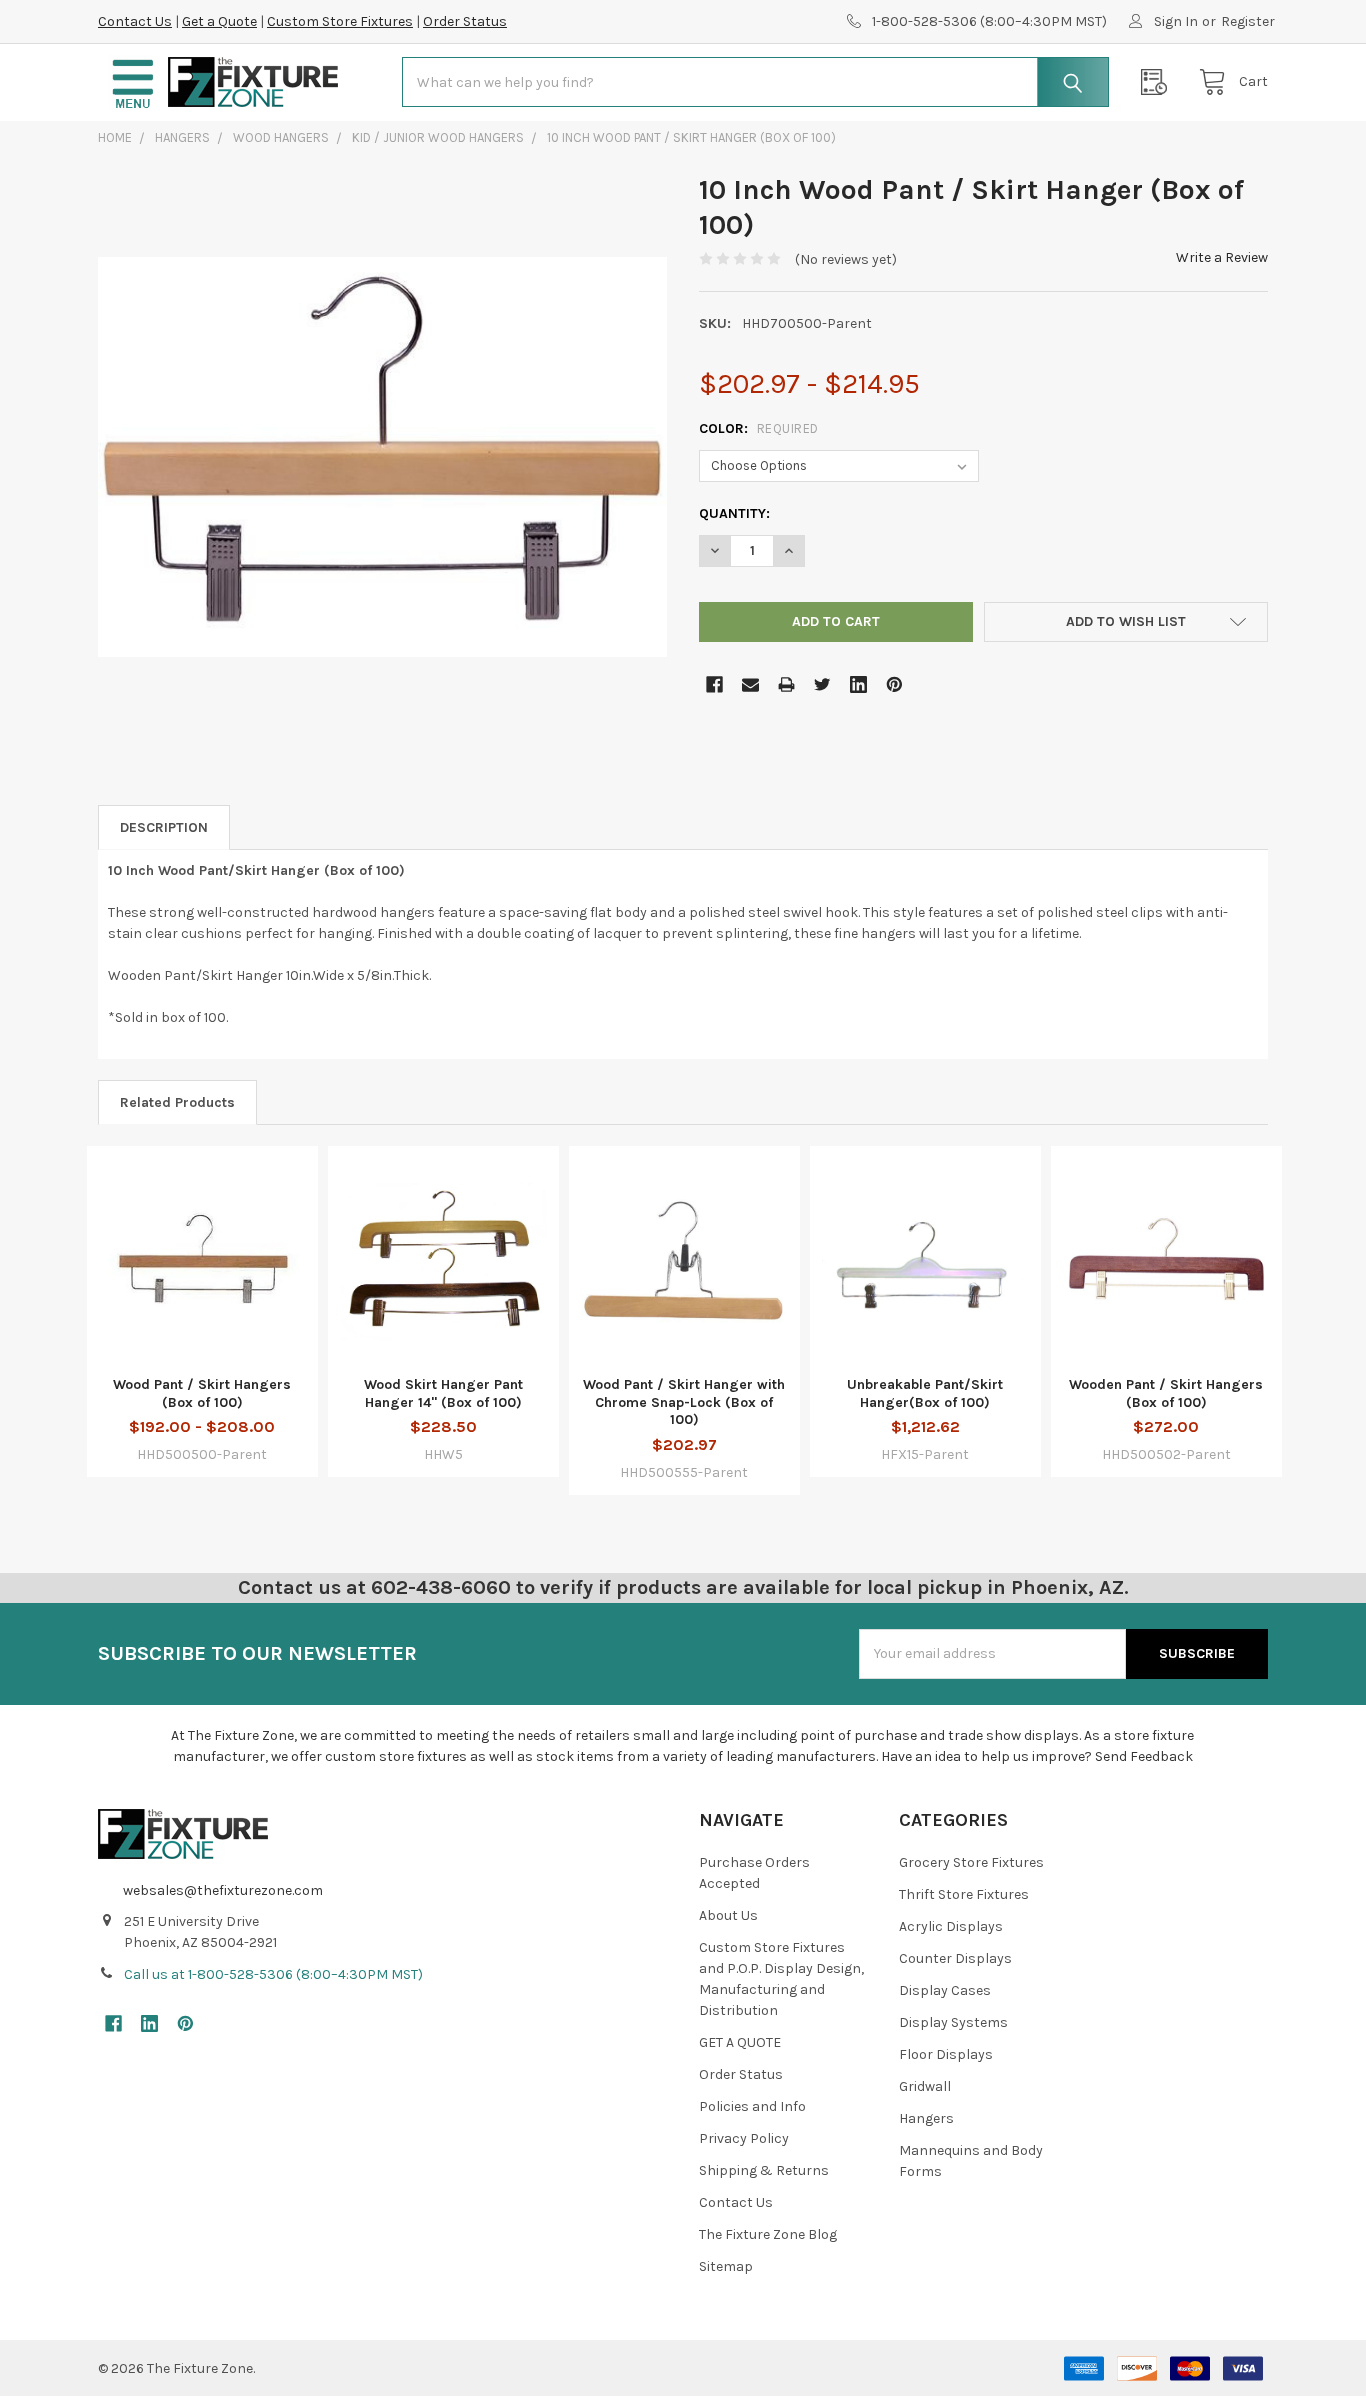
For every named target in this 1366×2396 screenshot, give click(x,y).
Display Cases (945, 1990)
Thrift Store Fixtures (964, 1894)
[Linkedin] (858, 684)
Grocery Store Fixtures (971, 1862)
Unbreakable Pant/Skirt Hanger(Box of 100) (925, 1393)
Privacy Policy (744, 2138)
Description (164, 827)
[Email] (750, 684)
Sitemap (726, 2266)
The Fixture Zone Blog (768, 2234)
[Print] (786, 684)
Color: (759, 428)
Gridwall (925, 2086)
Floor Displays (946, 2054)
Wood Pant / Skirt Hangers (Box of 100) (202, 1393)
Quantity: (734, 513)
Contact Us (135, 21)
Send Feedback (1144, 1756)
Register (1248, 21)
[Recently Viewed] (1159, 82)
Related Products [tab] (177, 1102)
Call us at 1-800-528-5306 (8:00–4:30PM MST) (273, 1974)
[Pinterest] (894, 684)
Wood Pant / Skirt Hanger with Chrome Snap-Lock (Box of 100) (684, 1402)
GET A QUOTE (740, 2042)
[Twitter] (822, 684)
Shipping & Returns (764, 2170)
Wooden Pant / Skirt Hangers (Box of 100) (1166, 1393)
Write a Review (1222, 257)
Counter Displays (955, 1958)
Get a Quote (219, 21)
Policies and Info (752, 2106)
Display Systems (953, 2022)
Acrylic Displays (951, 1926)
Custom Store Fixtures (340, 21)
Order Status (465, 21)
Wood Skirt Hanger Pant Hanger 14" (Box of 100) (443, 1393)
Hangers (926, 2118)
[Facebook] (714, 684)
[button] (133, 82)
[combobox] (755, 82)
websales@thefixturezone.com (223, 1890)
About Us (728, 1915)
